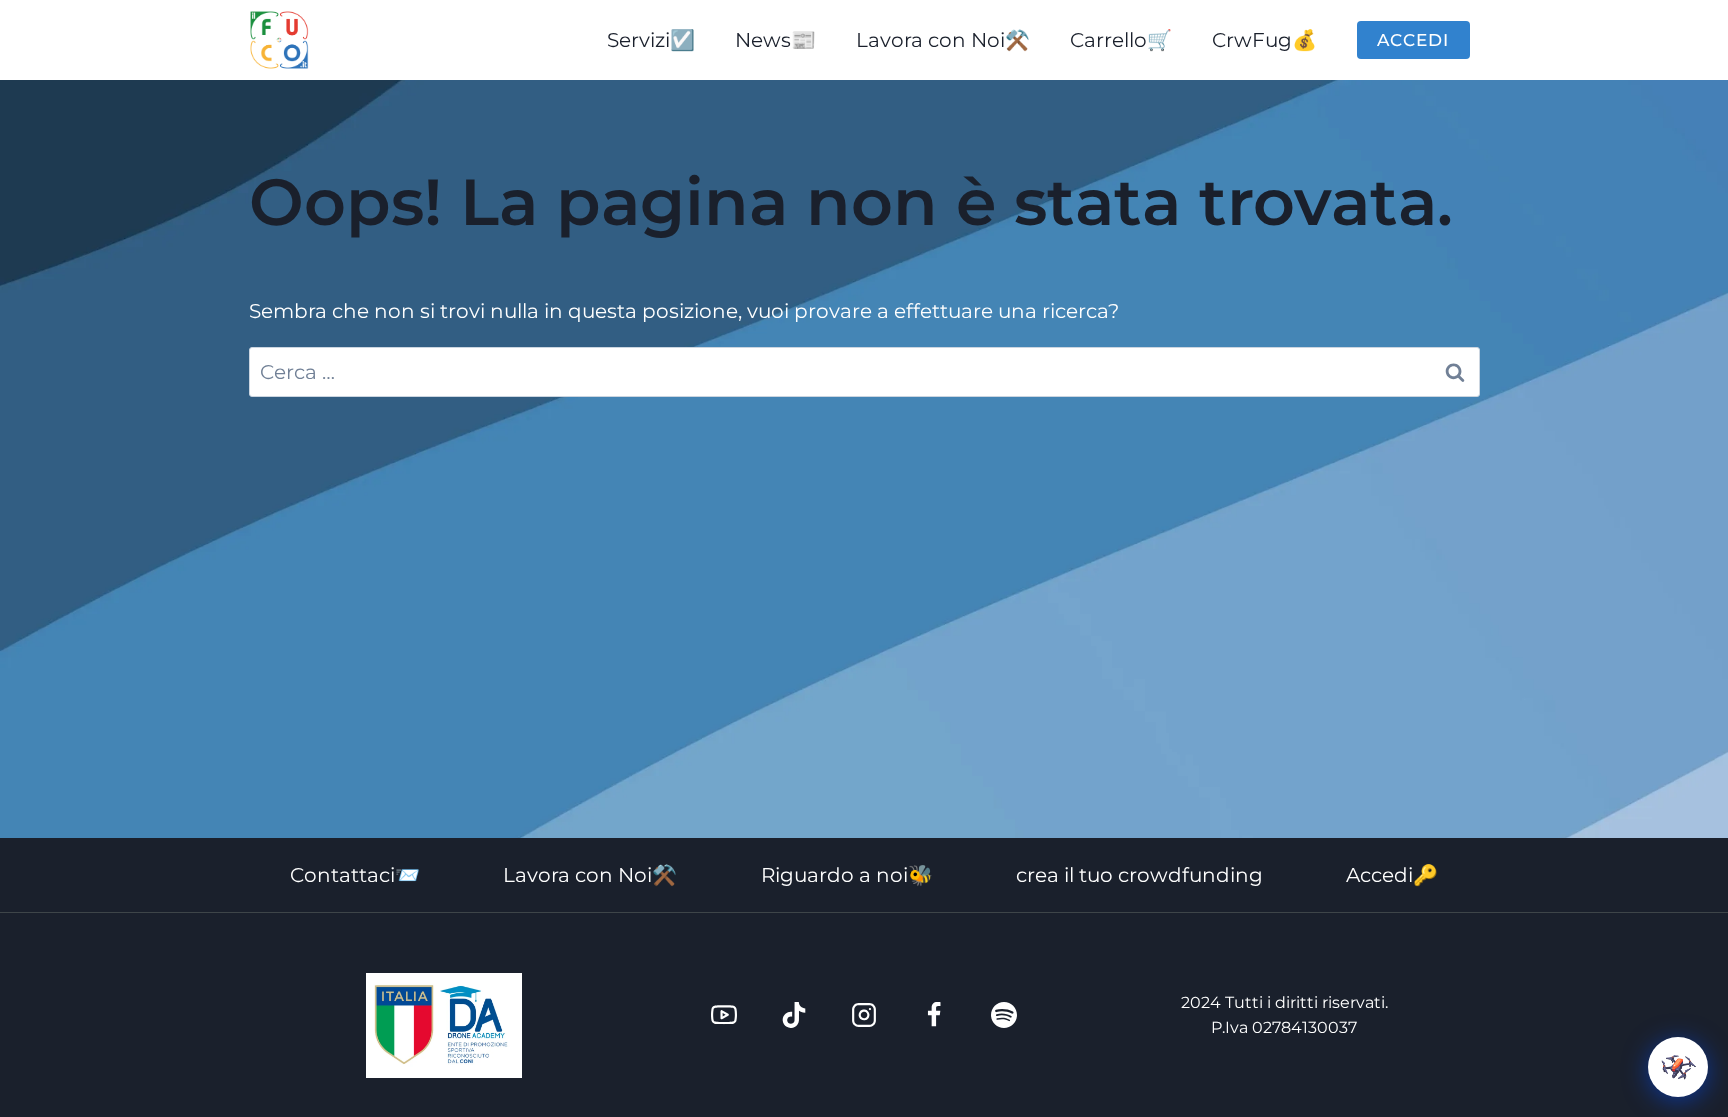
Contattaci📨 (355, 875)
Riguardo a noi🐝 (847, 875)
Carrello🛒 (1121, 40)
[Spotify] (1004, 1015)
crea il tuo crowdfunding (1139, 875)
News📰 (775, 40)
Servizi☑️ (651, 40)
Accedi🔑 (1392, 875)
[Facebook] (934, 1015)
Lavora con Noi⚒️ (943, 40)
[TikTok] (794, 1015)
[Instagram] (864, 1015)
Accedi (1413, 40)
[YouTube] (724, 1015)
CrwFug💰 (1264, 40)
